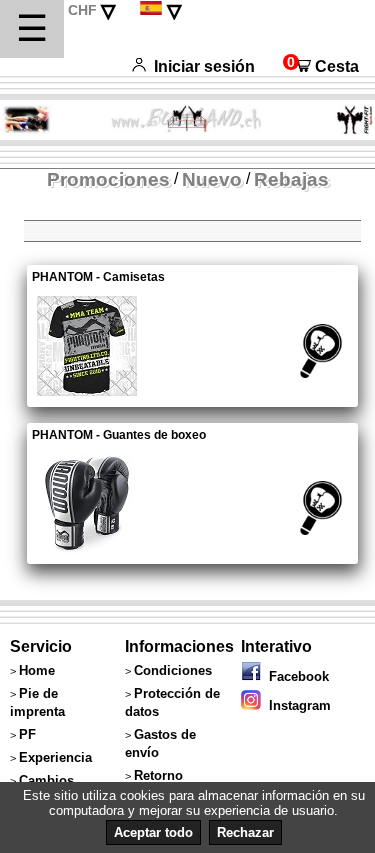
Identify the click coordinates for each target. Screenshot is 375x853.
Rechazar (245, 832)
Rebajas (291, 179)
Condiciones (173, 670)
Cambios (46, 780)
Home (37, 670)
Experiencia (55, 757)
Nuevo (212, 179)
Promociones (108, 179)
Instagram (296, 705)
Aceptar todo (153, 832)
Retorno (158, 775)
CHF (82, 10)
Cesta (321, 66)
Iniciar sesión (204, 66)
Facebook (295, 676)
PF (27, 734)
